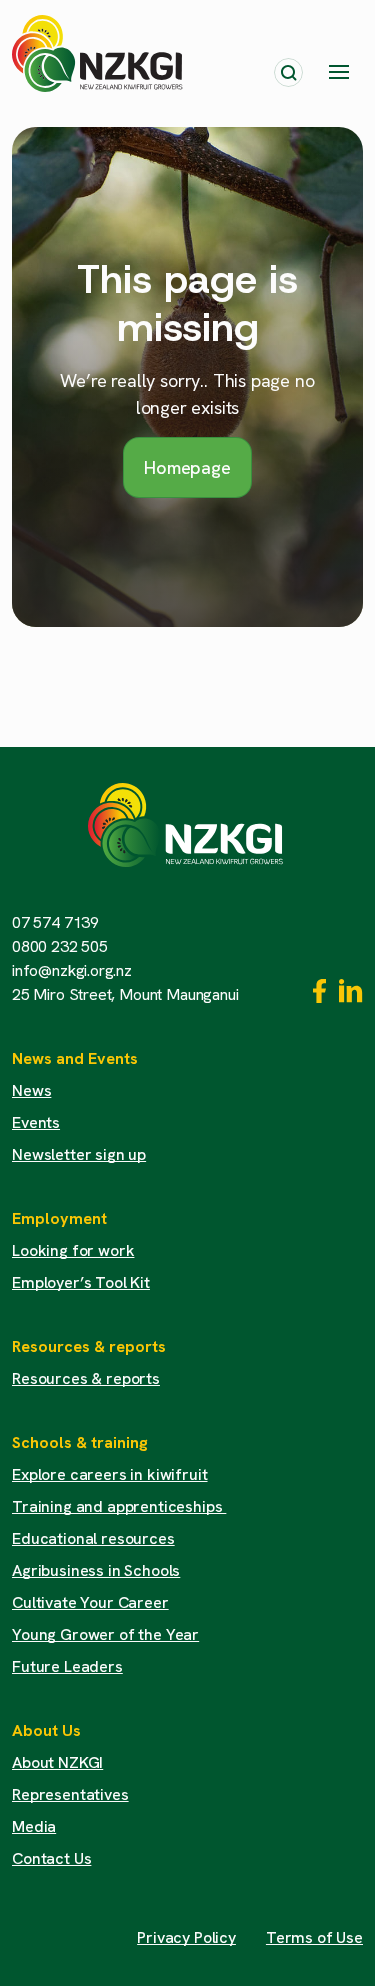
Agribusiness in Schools (96, 1570)
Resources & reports (89, 1346)
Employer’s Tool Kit (81, 1282)
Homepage (187, 467)
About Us (46, 1730)
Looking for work (73, 1250)
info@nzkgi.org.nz (72, 970)
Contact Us (51, 1858)
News (31, 1090)
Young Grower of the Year (105, 1634)
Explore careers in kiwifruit (110, 1474)
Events (36, 1122)
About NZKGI (57, 1762)
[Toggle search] (288, 72)
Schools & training (80, 1442)
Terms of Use (314, 1937)
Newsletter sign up (79, 1154)
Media (34, 1826)
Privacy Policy (186, 1937)
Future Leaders (67, 1666)
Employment (59, 1218)
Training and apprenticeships (119, 1506)
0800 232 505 (60, 946)
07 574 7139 (55, 922)
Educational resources (93, 1538)
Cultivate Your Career (90, 1602)
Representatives (70, 1794)
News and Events (75, 1058)
